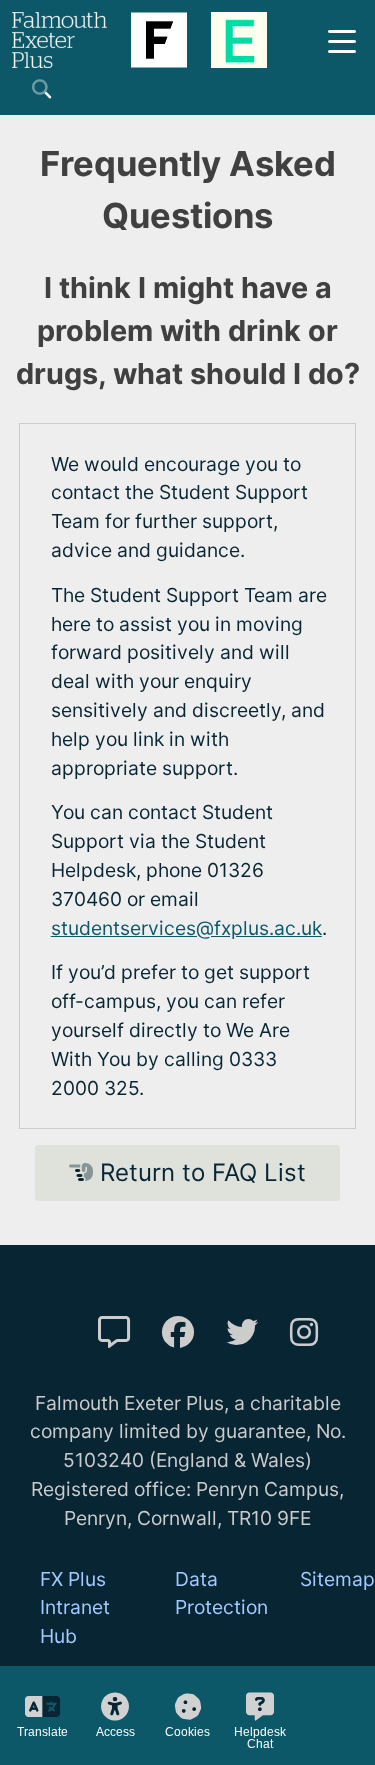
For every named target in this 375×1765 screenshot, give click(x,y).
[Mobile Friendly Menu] (342, 39)
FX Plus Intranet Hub (75, 1608)
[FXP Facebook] (178, 1332)
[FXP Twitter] (242, 1332)
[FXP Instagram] (304, 1332)
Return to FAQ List (199, 1172)
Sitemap (337, 1579)
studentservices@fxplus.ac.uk (186, 928)
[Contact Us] (114, 1332)
